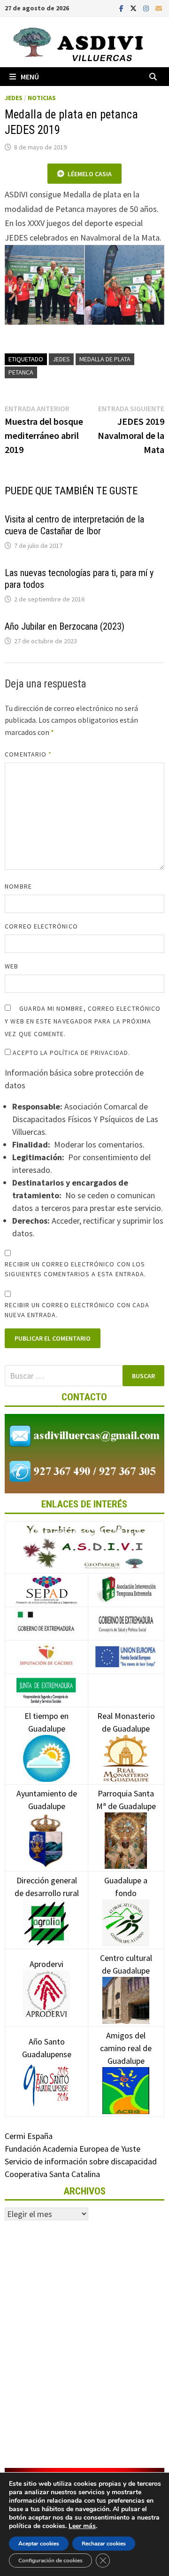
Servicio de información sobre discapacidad (81, 2161)
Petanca (21, 372)
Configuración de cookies (50, 2560)
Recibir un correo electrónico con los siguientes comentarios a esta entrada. (75, 1269)
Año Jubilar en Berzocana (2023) (65, 626)
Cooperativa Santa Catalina (52, 2174)
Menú (30, 77)
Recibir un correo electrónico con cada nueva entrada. (77, 1310)
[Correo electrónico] (159, 8)
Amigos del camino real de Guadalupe (126, 2048)
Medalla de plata (105, 359)
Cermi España (29, 2136)
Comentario (28, 754)
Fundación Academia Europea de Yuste (73, 2149)
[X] (134, 8)
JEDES (14, 98)
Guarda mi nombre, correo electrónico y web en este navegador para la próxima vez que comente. (83, 1021)
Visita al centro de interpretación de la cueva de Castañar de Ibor (74, 525)
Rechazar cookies (104, 2544)
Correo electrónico (41, 926)
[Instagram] (147, 8)
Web (12, 966)
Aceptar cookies (39, 2544)
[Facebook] (122, 8)
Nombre (18, 886)
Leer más (82, 2526)
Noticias (42, 98)
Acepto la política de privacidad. (70, 1053)
